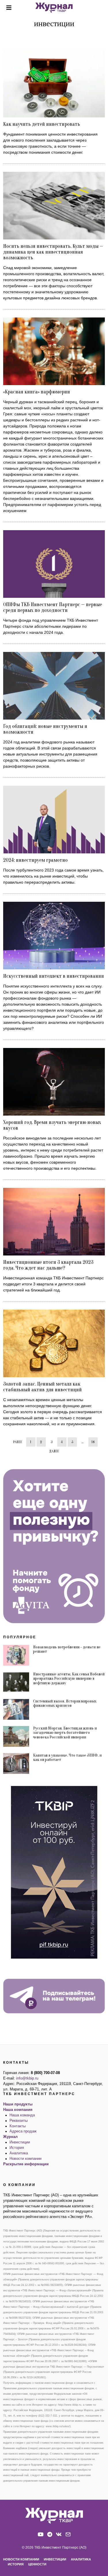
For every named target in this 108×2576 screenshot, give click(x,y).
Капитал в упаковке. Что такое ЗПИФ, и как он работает (67, 1757)
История (17, 2148)
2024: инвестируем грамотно (35, 860)
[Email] (68, 2534)
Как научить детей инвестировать (42, 124)
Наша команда (22, 2115)
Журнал (10, 2137)
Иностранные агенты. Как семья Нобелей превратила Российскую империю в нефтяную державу (69, 1679)
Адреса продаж (23, 2131)
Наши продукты (18, 2104)
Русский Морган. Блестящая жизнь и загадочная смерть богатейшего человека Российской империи (65, 1733)
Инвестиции (20, 2142)
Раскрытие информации (26, 2164)
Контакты (18, 2126)
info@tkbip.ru (27, 2078)
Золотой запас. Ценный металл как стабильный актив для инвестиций (42, 1387)
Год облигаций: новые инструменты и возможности (45, 729)
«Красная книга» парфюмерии (37, 392)
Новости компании (25, 2159)
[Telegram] (50, 2534)
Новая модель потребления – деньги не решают (67, 1649)
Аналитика (19, 2153)
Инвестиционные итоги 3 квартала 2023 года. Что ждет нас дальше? (48, 1265)
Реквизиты (19, 2121)
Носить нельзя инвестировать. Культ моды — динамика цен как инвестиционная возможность (53, 252)
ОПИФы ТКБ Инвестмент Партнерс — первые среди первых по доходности (53, 607)
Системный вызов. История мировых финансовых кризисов (65, 1703)
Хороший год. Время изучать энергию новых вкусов (52, 1125)
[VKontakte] (59, 2534)
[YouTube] (41, 2534)
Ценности (37, 2564)
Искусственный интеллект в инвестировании (54, 976)
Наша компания (18, 2110)
